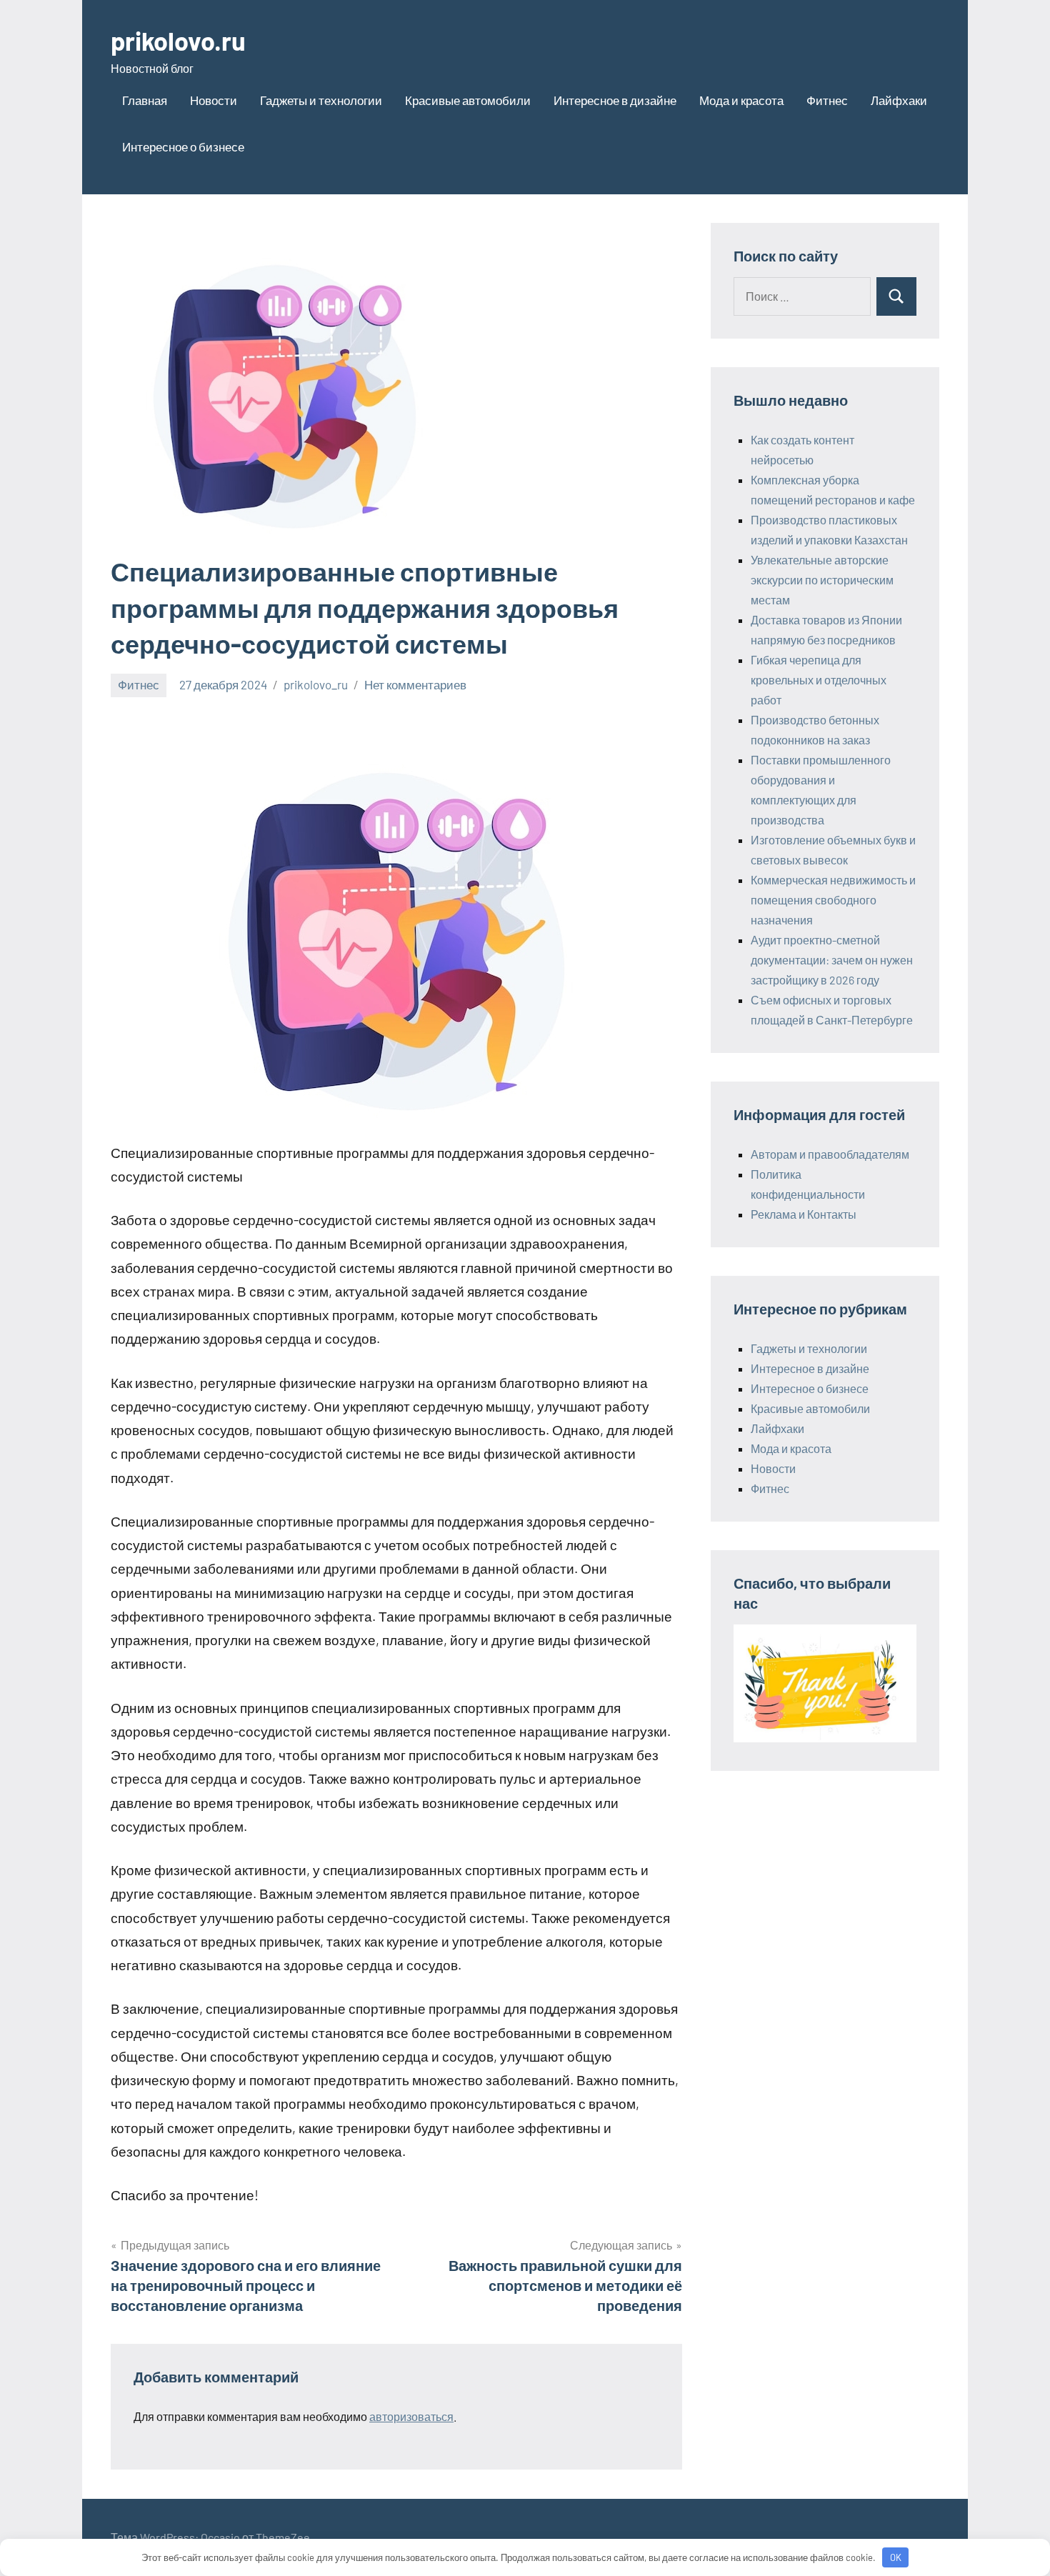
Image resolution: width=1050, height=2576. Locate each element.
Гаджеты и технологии (321, 100)
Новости (214, 100)
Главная (145, 100)
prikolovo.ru (178, 40)
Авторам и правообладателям (830, 1154)
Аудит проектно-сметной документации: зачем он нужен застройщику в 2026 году (832, 960)
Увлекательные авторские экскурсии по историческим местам (822, 580)
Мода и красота (741, 100)
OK (896, 2557)
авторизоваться (411, 2416)
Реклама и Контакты (804, 1214)
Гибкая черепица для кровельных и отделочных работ (819, 680)
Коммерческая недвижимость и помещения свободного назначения (833, 900)
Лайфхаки (899, 100)
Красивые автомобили (468, 100)
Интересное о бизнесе (183, 146)
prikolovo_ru (316, 684)
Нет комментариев (415, 684)
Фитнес (827, 100)
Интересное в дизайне (615, 100)
